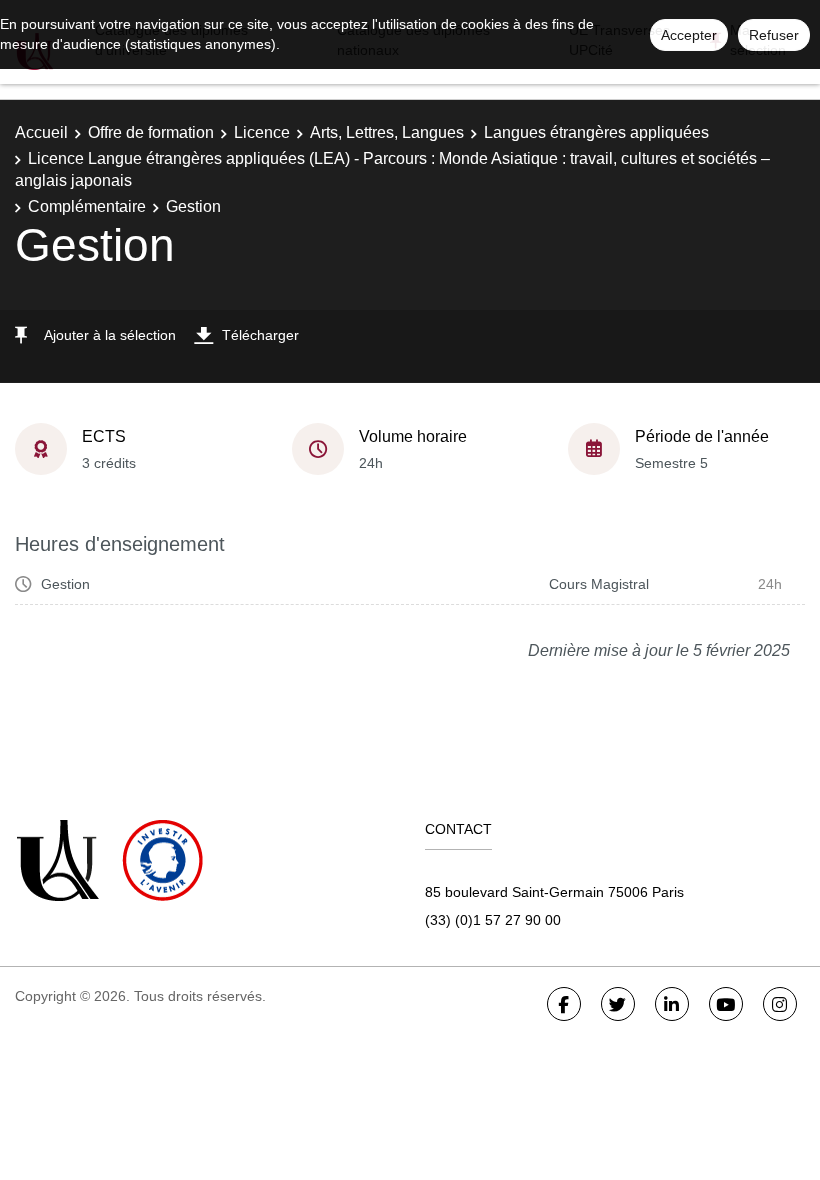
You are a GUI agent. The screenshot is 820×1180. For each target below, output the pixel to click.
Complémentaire (87, 206)
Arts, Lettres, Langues (387, 132)
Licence (262, 132)
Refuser (774, 35)
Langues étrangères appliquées (596, 132)
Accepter (689, 35)
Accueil (41, 132)
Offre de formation (151, 132)
